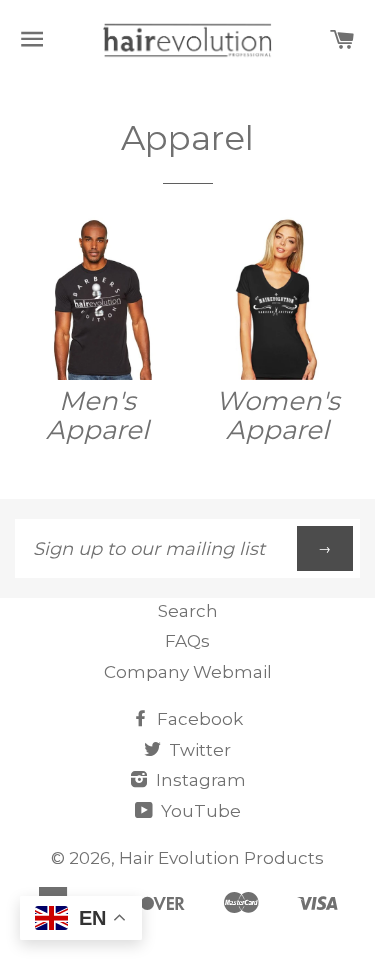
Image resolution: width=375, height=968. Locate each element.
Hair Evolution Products (221, 858)
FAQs (187, 641)
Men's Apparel (97, 415)
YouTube (199, 811)
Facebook (198, 719)
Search (188, 611)
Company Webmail (188, 672)
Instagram (199, 780)
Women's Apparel (278, 415)
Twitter (198, 750)
